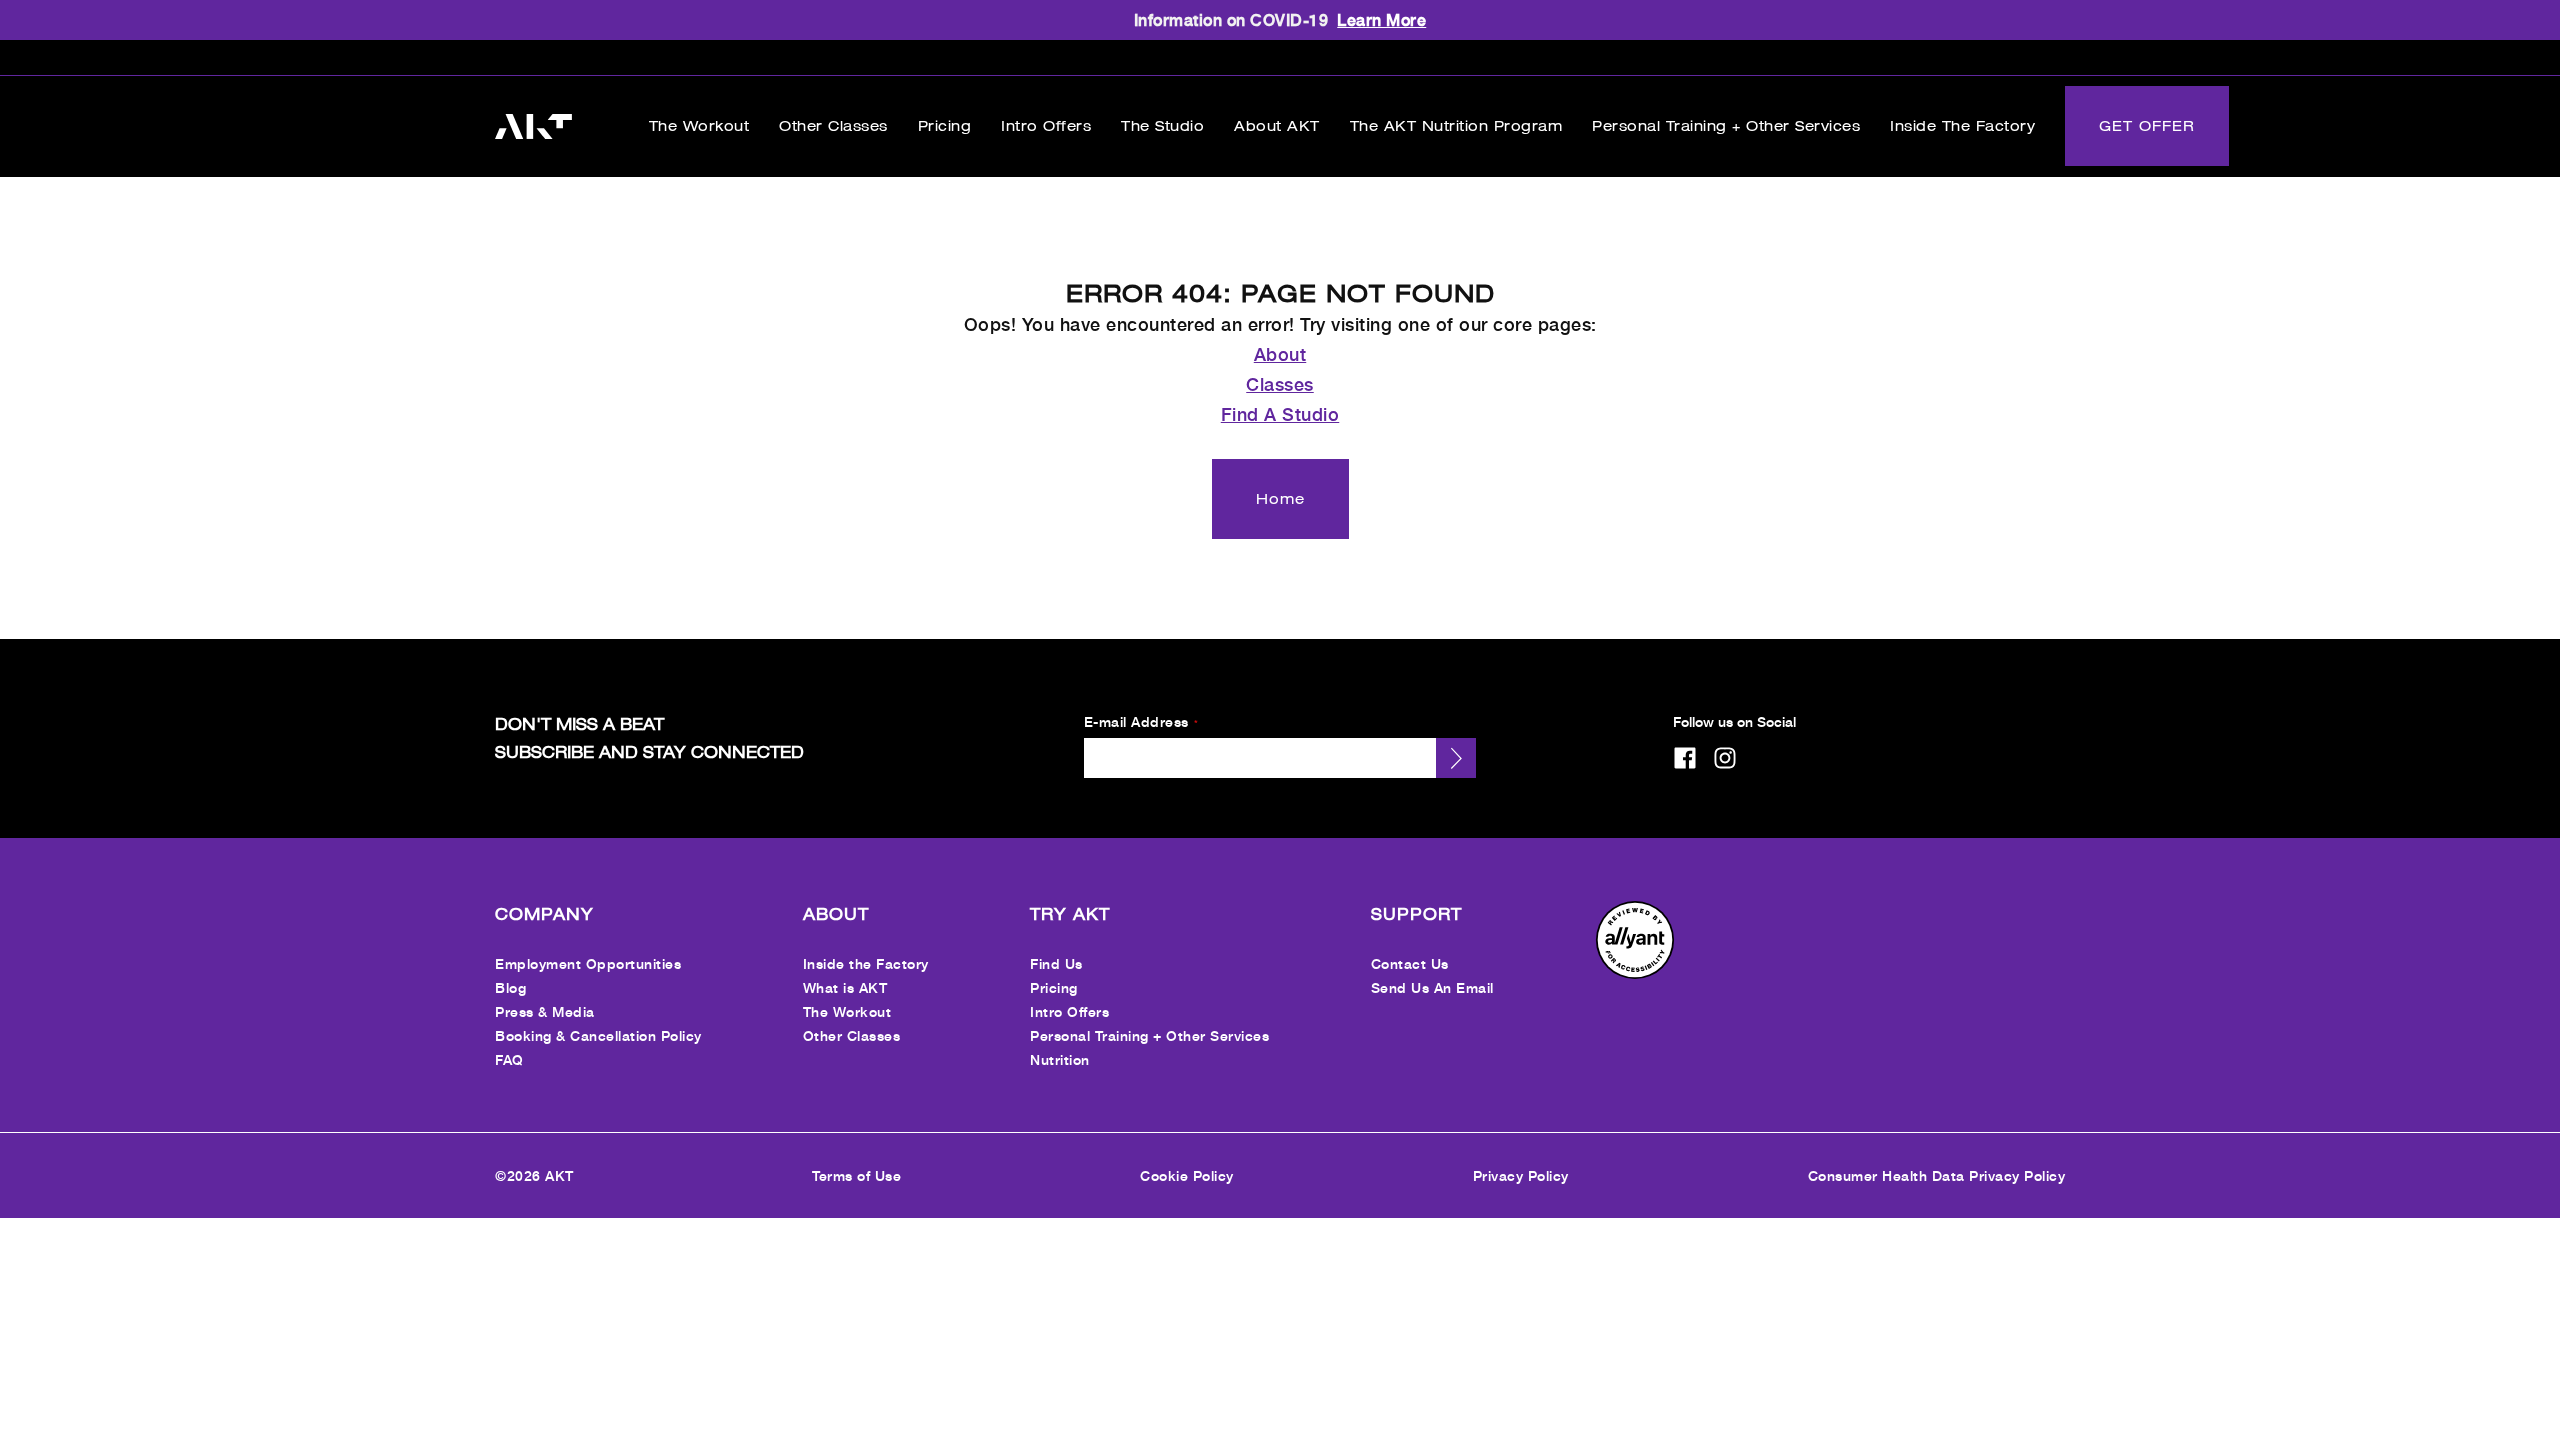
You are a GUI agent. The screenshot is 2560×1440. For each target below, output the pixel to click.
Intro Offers (1046, 126)
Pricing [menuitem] (1054, 987)
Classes (1280, 384)
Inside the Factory (1962, 126)
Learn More (1381, 19)
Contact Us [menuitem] (1410, 963)
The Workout (699, 126)
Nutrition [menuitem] (1060, 1059)
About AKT (1277, 126)
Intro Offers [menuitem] (1069, 1011)
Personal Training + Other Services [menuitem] (1149, 1035)
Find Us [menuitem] (1056, 963)
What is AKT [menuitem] (845, 987)
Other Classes (833, 126)
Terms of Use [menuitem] (856, 1175)
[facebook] (1685, 758)
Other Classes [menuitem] (852, 1035)
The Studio (1162, 126)
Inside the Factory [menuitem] (866, 963)
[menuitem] (1635, 973)
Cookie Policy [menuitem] (1187, 1175)
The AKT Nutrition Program (1456, 126)
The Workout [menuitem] (847, 1011)
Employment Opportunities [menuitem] (588, 963)
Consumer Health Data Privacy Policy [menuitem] (1937, 1175)
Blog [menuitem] (510, 987)
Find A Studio (1280, 414)
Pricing (945, 126)
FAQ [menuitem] (509, 1059)
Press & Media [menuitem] (545, 1011)
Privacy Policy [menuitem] (1521, 1175)
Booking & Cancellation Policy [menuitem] (598, 1035)
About (1280, 354)
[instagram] (1725, 758)
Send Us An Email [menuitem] (1432, 987)
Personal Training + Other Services (1726, 126)
